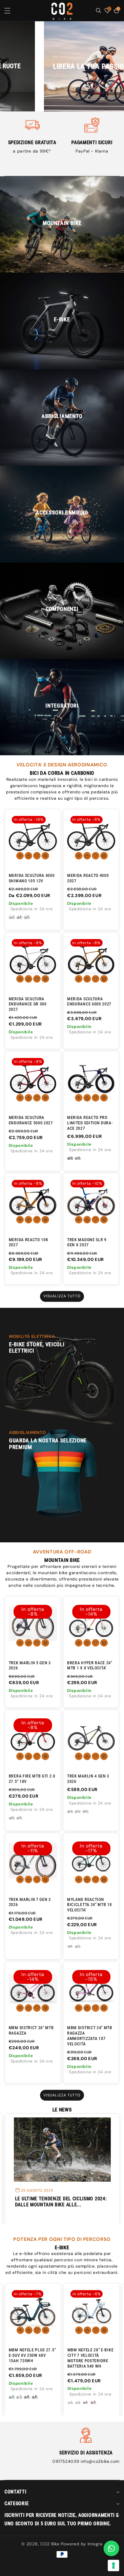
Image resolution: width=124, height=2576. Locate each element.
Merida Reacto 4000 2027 (88, 878)
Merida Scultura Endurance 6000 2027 (89, 1002)
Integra (95, 2544)
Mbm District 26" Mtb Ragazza (31, 2030)
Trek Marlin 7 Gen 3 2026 (30, 1902)
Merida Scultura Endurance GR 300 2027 (28, 1004)
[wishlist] (37, 856)
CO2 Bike (50, 2544)
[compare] (45, 856)
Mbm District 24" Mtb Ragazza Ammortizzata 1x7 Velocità (90, 2036)
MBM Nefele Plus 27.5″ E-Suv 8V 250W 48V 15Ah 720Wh (32, 2355)
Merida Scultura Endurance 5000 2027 (31, 1120)
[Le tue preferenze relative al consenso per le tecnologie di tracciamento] (113, 2565)
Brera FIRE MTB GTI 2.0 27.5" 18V (32, 1779)
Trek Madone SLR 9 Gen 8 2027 (87, 1242)
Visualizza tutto (62, 1296)
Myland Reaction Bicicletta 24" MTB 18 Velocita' (90, 1905)
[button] (11, 11)
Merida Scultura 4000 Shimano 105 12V (32, 878)
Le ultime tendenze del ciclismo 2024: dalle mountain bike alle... (61, 2202)
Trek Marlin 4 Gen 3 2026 (88, 1779)
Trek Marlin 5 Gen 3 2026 (30, 1665)
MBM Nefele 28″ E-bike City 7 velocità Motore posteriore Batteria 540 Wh (91, 2358)
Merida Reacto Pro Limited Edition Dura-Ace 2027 (90, 1123)
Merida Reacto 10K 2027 (29, 1242)
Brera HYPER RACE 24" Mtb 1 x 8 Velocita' (90, 1665)
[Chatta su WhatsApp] (111, 2548)
